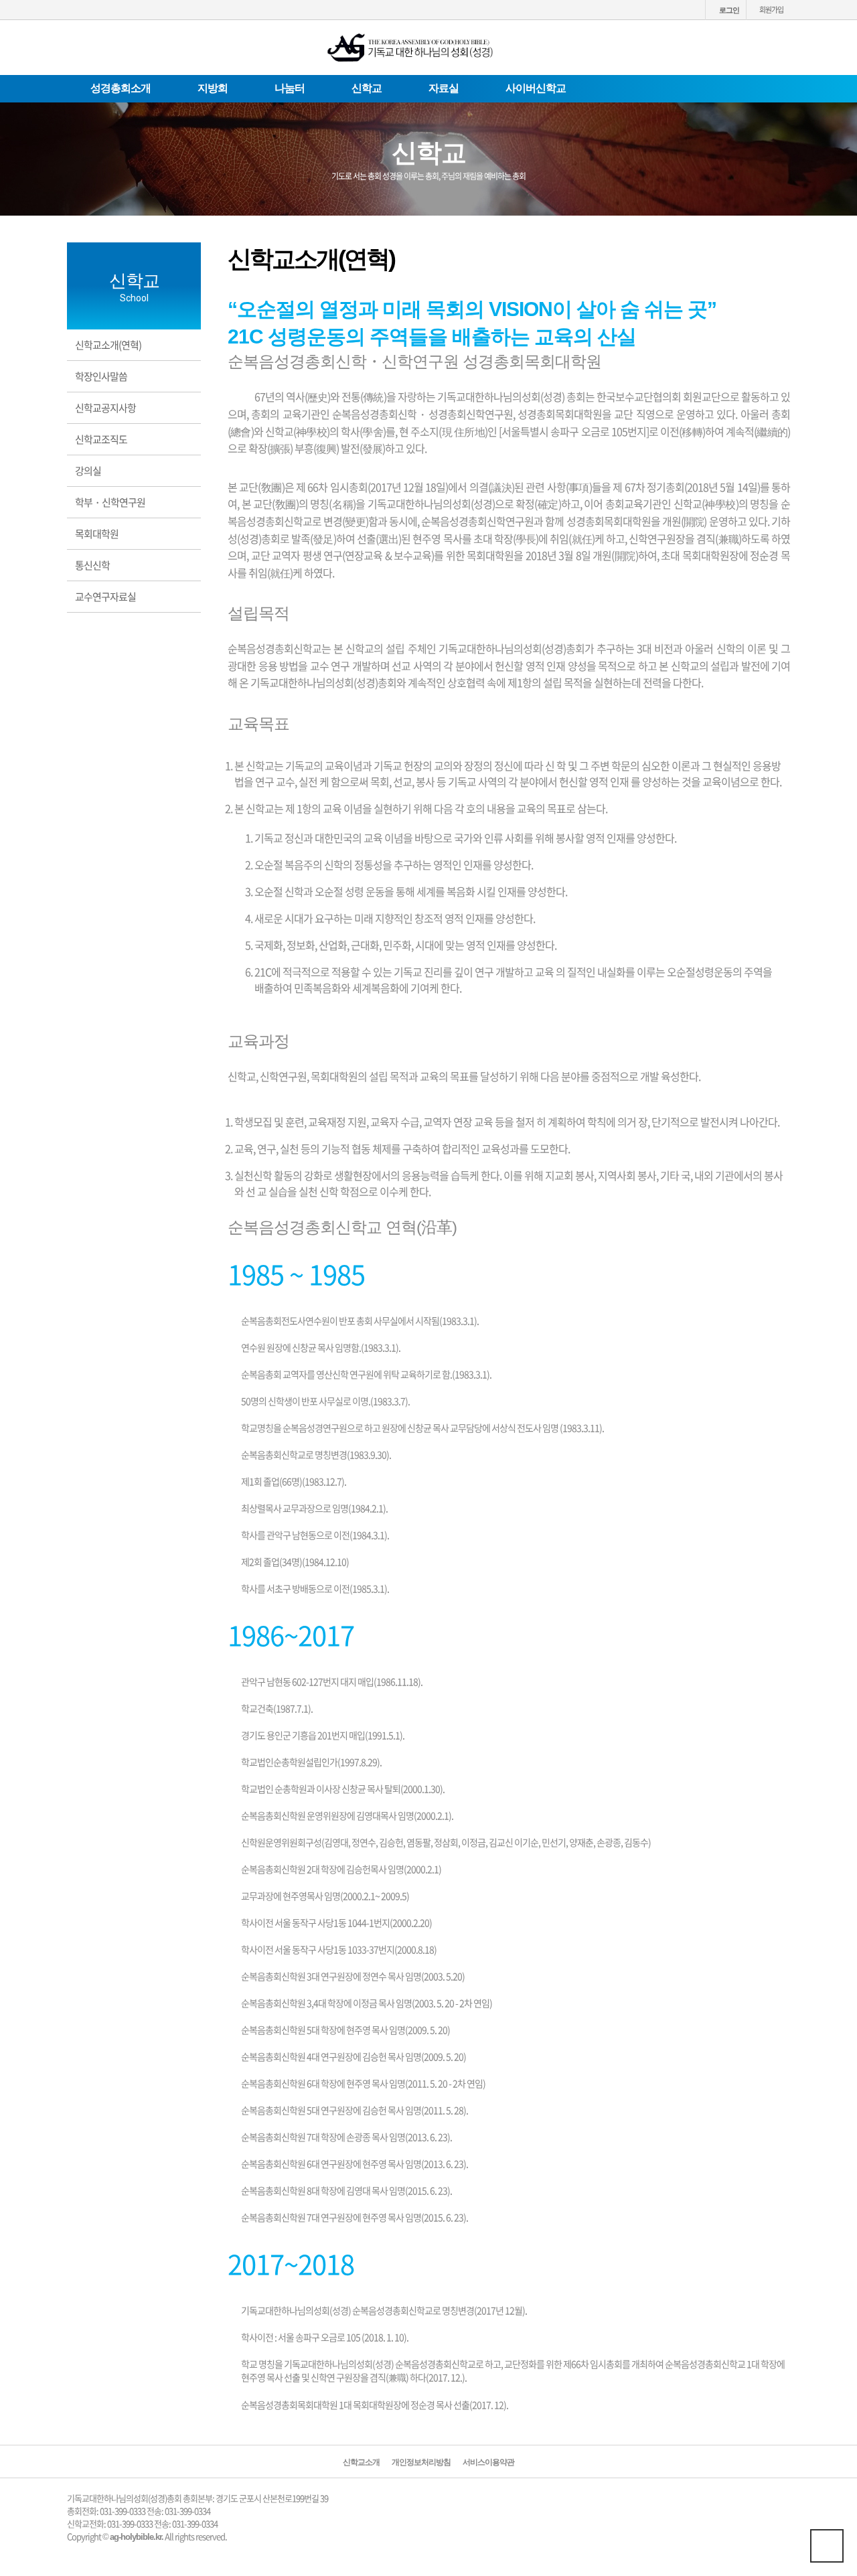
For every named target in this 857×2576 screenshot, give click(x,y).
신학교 (367, 88)
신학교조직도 (101, 439)
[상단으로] (827, 2546)
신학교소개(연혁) (108, 345)
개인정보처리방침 (421, 2463)
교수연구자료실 (105, 597)
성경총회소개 (121, 88)
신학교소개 (361, 2463)
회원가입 (771, 10)
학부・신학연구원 (110, 502)
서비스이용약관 (488, 2463)
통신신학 (92, 565)
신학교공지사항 (105, 408)
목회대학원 (97, 534)
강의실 (88, 471)
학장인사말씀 (101, 376)
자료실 (444, 88)
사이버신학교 (536, 88)
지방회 (213, 88)
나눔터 (290, 88)
